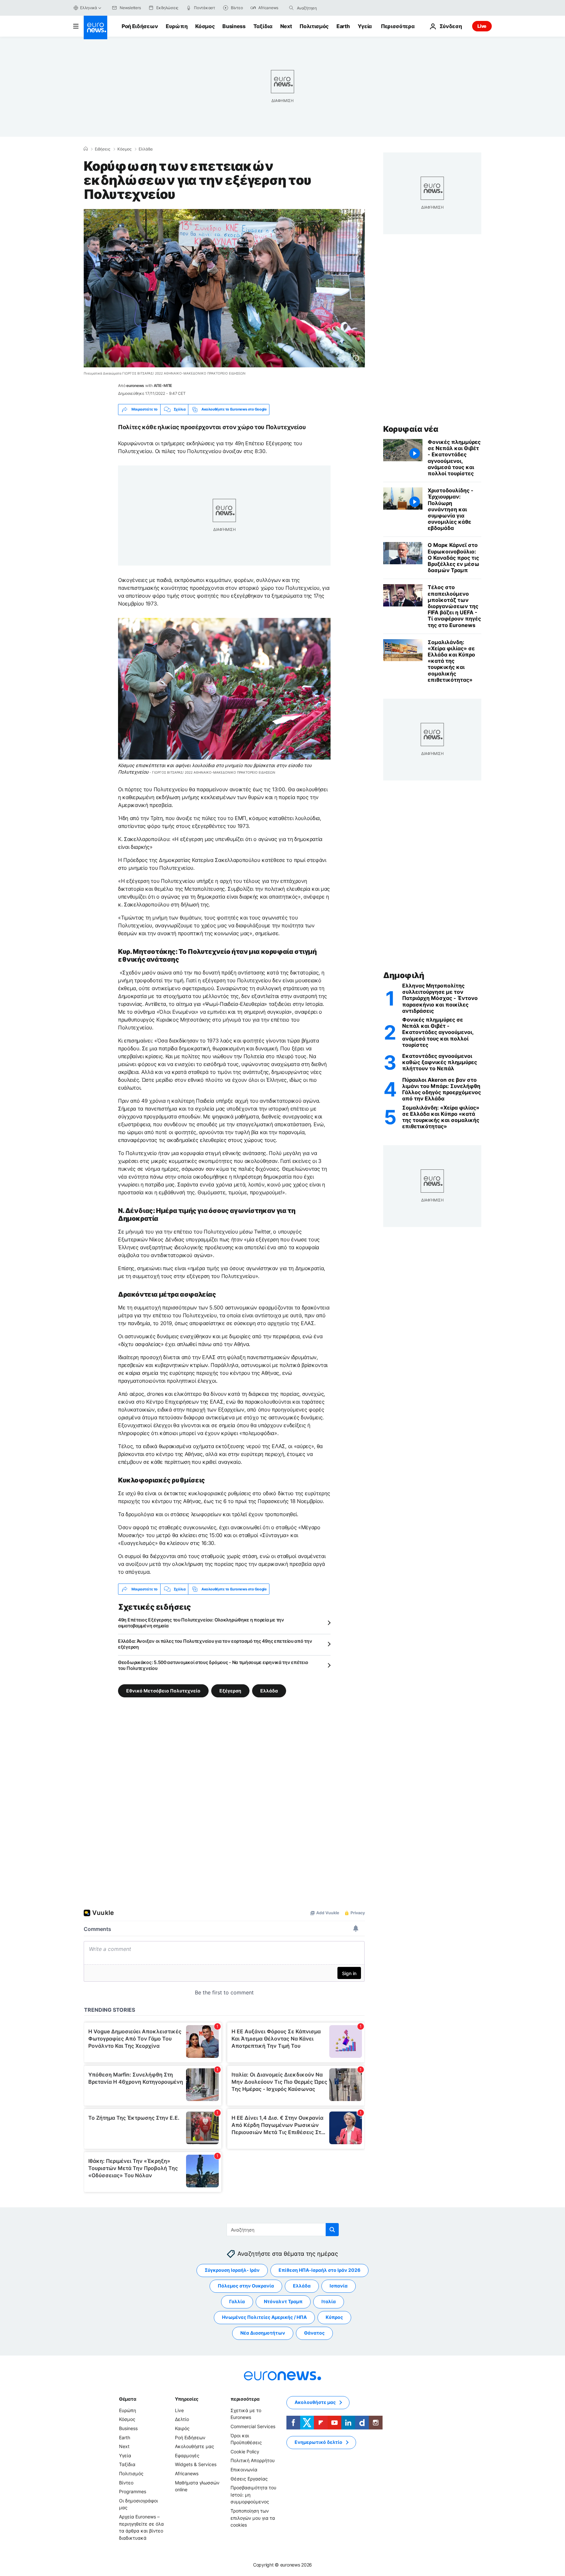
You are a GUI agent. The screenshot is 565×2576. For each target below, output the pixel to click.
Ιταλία (329, 2302)
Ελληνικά (89, 8)
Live (482, 26)
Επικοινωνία (244, 2470)
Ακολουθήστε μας (195, 2446)
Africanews (187, 2473)
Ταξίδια (263, 26)
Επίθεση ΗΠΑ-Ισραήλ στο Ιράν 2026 (319, 2270)
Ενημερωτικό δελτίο (318, 2442)
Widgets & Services (196, 2465)
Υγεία (365, 26)
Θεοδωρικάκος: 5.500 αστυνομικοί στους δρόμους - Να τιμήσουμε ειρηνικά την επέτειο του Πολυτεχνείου (213, 1665)
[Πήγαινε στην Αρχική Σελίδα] (95, 27)
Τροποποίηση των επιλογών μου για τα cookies (253, 2518)
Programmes (133, 2491)
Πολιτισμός (314, 26)
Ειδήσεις (103, 149)
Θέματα (128, 2399)
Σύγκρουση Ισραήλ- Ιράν (232, 2270)
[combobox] (324, 8)
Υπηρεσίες (187, 2399)
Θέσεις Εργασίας (249, 2479)
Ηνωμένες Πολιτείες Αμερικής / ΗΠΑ (264, 2317)
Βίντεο (126, 2483)
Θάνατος (314, 2333)
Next (286, 26)
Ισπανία (339, 2286)
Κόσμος (205, 26)
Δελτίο (182, 2419)
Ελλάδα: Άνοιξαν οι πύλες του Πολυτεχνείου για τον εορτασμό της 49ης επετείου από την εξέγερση (215, 1644)
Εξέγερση (230, 1691)
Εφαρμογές (187, 2455)
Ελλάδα (146, 149)
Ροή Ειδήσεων (140, 26)
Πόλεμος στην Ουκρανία (246, 2286)
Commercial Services (253, 2426)
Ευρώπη (177, 26)
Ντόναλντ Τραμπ (283, 2302)
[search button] (291, 8)
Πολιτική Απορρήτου (253, 2461)
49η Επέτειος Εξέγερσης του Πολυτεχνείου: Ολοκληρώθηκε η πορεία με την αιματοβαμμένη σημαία (201, 1623)
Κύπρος (334, 2317)
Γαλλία (237, 2302)
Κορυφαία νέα (411, 429)
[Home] (86, 149)
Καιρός (182, 2428)
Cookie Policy (245, 2452)
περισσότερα (245, 2399)
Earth (343, 26)
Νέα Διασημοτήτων (263, 2333)
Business (234, 26)
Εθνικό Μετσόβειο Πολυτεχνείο (163, 1691)
